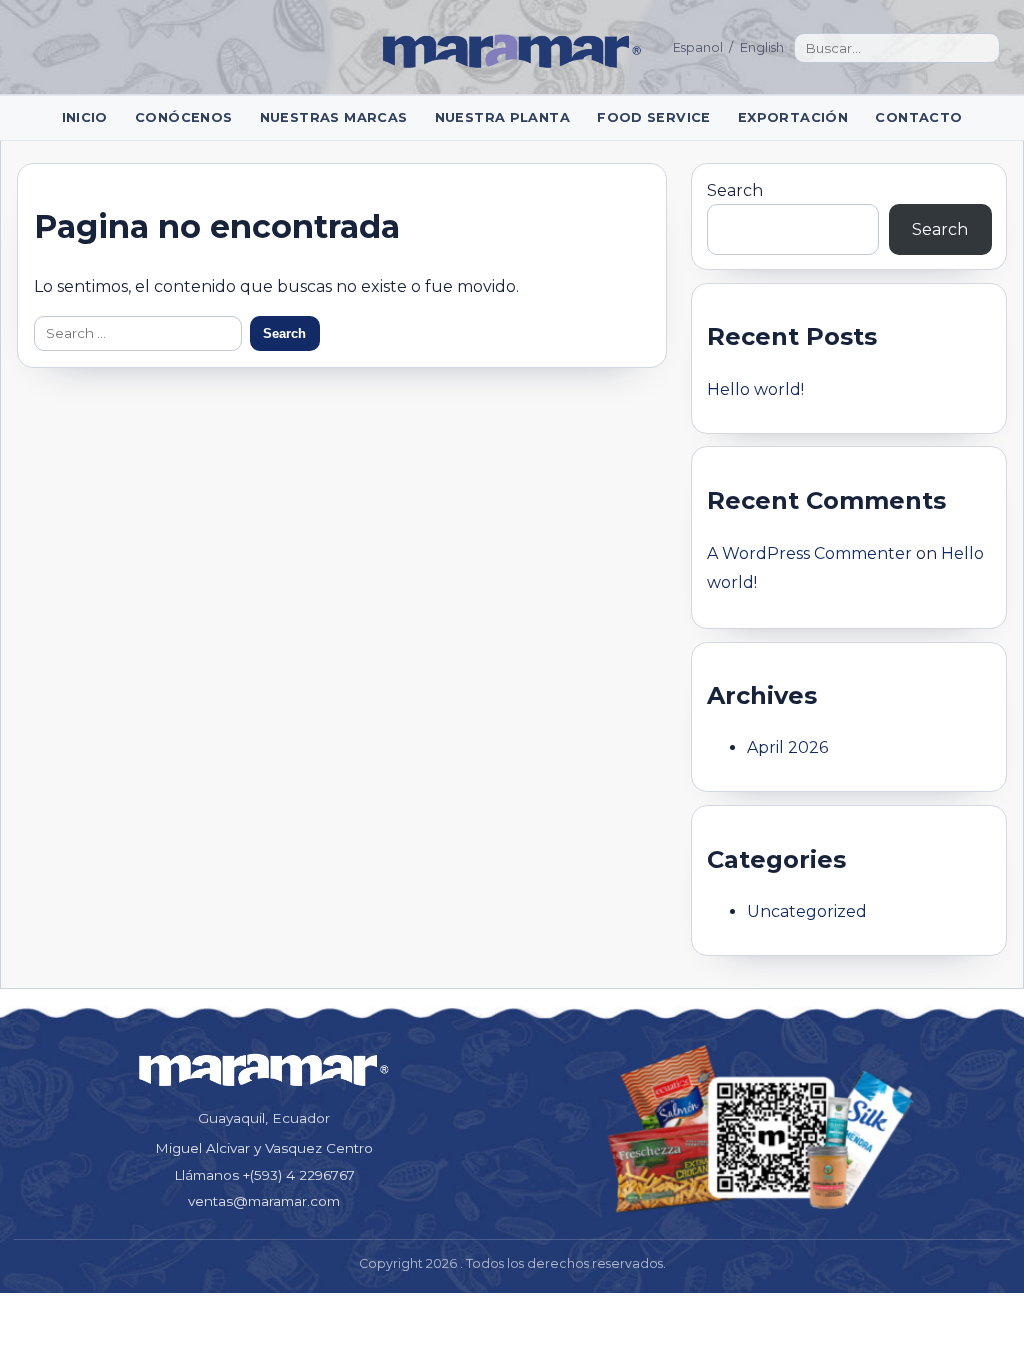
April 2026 (787, 747)
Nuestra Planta (502, 117)
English (762, 47)
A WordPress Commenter (809, 553)
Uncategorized (807, 911)
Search (735, 190)
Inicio (85, 117)
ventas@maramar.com (264, 1201)
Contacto (918, 117)
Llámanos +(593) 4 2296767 (264, 1175)
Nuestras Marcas (334, 117)
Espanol (698, 47)
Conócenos (183, 117)
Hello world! (755, 389)
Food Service (654, 117)
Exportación (793, 117)
